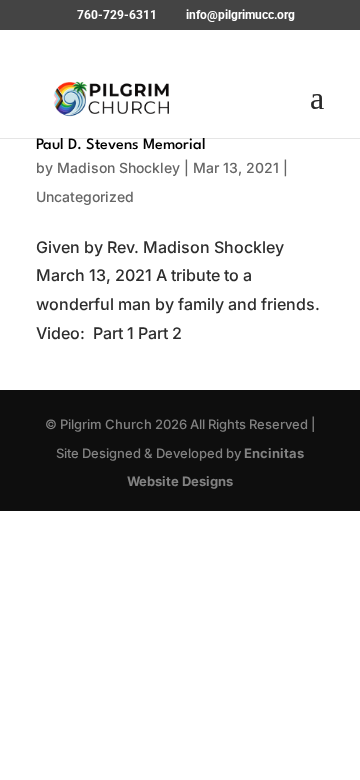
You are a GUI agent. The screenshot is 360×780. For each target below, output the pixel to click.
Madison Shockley (118, 167)
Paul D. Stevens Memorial (121, 145)
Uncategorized (85, 196)
